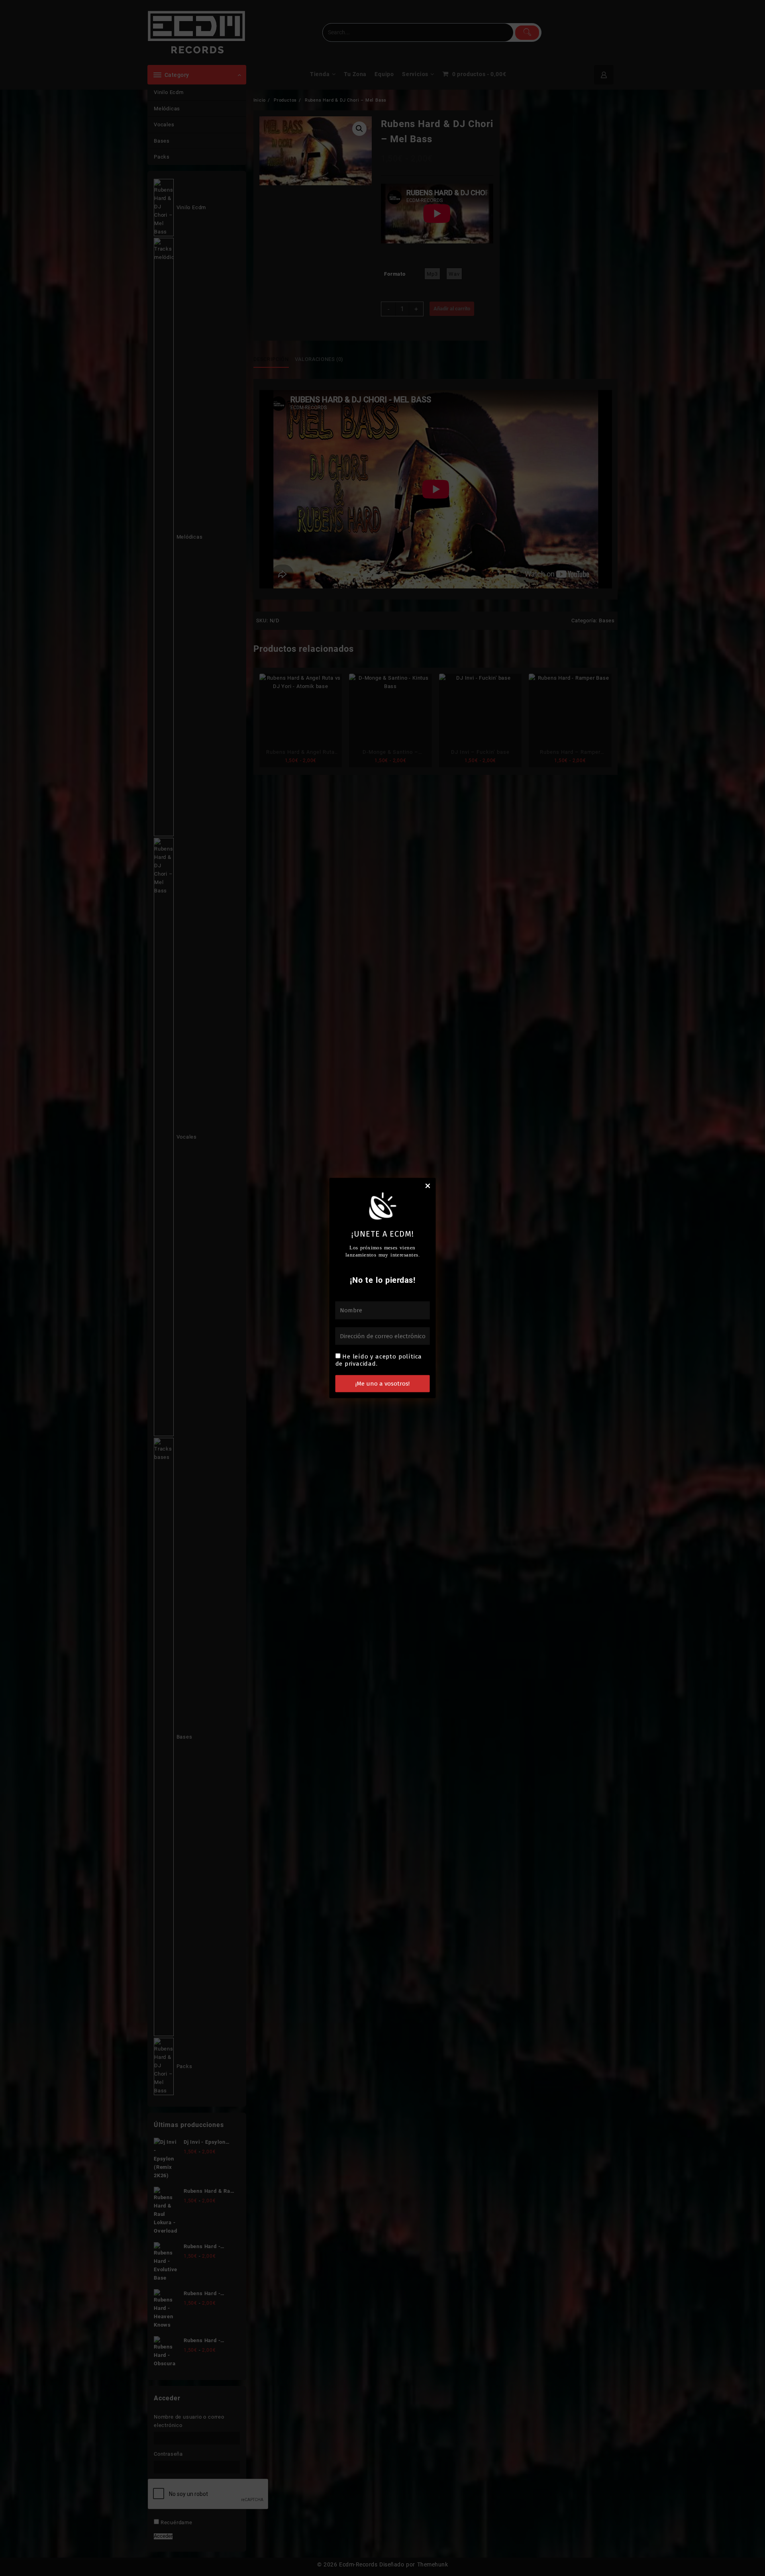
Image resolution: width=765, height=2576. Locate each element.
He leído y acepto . (379, 1360)
